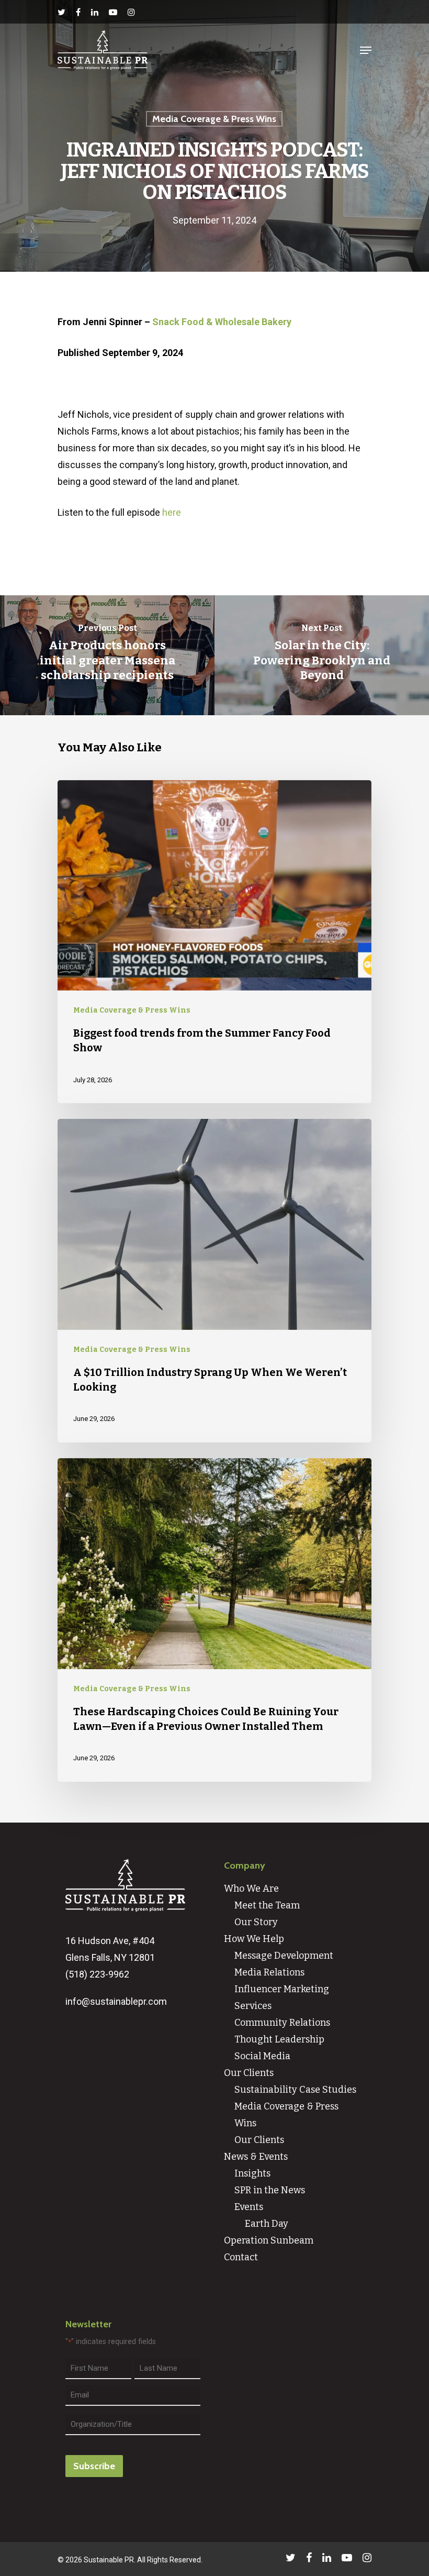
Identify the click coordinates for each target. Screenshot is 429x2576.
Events (249, 2207)
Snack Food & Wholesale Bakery (222, 322)
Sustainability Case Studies (295, 2090)
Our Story (256, 1922)
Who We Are (251, 1889)
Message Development (284, 1956)
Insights (252, 2173)
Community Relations (282, 2023)
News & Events (256, 2157)
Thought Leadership (279, 2039)
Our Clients (249, 2073)
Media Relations (269, 1972)
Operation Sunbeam (269, 2240)
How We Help (254, 1939)
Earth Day (267, 2224)
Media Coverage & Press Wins (214, 119)
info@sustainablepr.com (116, 2001)
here (172, 512)
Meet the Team (267, 1905)
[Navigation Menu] (366, 50)
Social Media (262, 2056)
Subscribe (94, 2466)
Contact (241, 2257)
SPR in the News (270, 2190)
